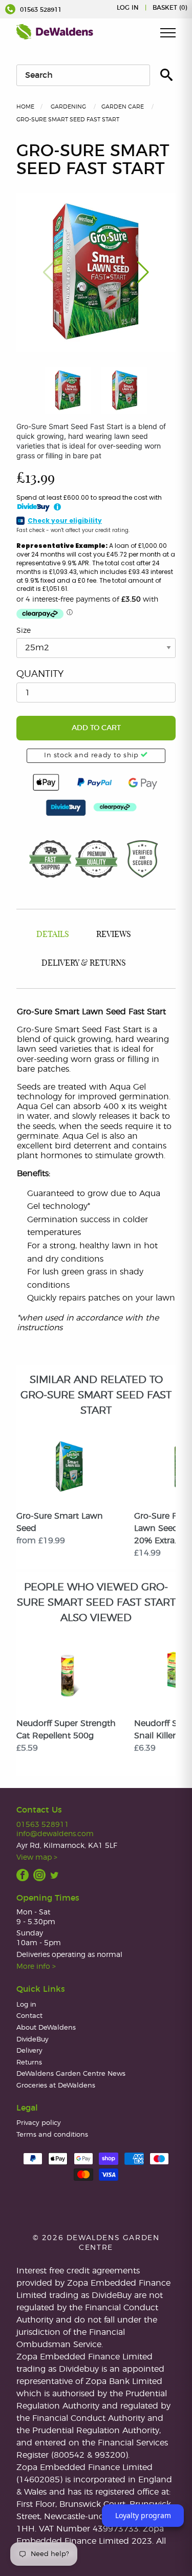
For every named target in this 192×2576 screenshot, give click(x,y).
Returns (29, 2063)
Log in (128, 8)
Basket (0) (170, 8)
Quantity (40, 674)
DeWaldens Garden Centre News (71, 2074)
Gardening (68, 107)
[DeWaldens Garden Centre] (55, 32)
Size (24, 631)
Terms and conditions (52, 2135)
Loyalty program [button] (143, 2515)
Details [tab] (53, 934)
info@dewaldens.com (55, 1834)
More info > (36, 1966)
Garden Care (123, 107)
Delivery (29, 2051)
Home (25, 107)
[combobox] (83, 75)
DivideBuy (33, 2040)
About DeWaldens (46, 2028)
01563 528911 (40, 10)
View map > (37, 1857)
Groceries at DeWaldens (56, 2086)
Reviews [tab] (114, 934)
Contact (29, 2016)
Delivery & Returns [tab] (84, 963)
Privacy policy (39, 2123)
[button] (143, 272)
